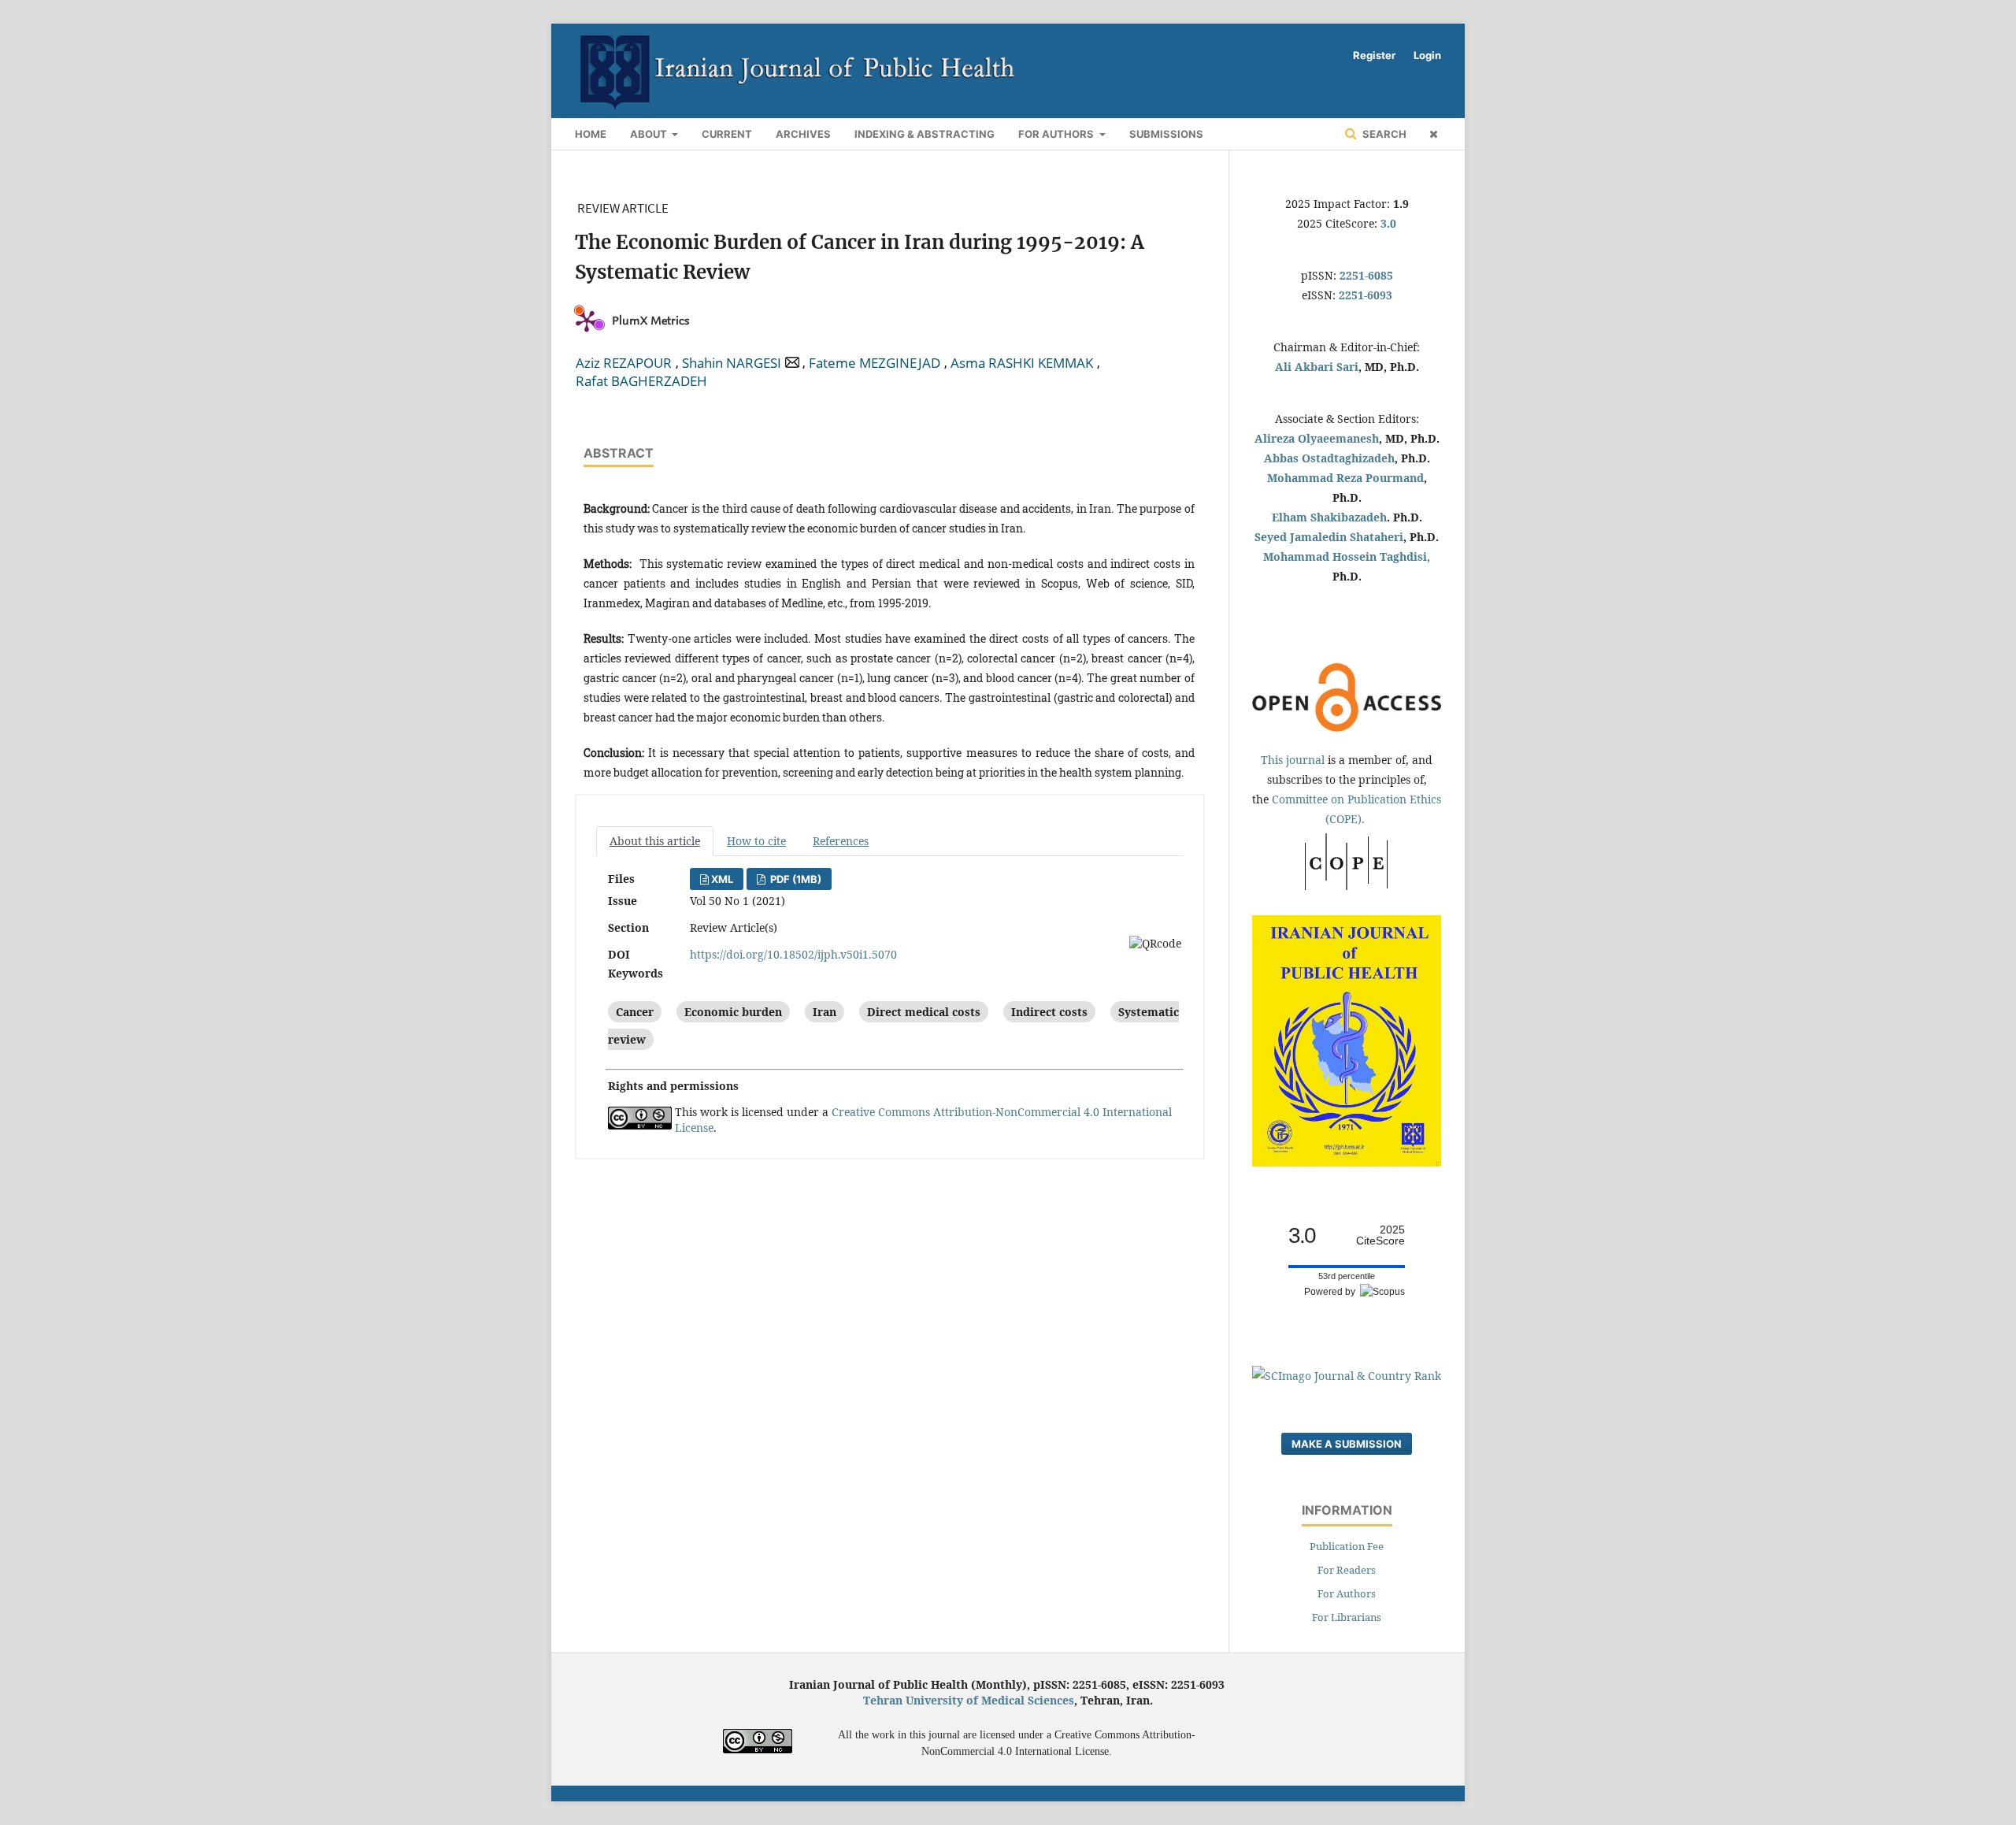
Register (1374, 55)
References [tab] (841, 841)
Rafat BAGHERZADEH (641, 381)
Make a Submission (1347, 1444)
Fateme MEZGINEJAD (875, 363)
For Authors (1057, 134)
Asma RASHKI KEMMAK (1022, 363)
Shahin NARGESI (732, 363)
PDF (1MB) (795, 879)
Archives (803, 134)
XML (722, 879)
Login (1427, 55)
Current (727, 134)
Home (591, 134)
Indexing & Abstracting (925, 134)
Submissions (1166, 134)
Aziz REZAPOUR (624, 363)
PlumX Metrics (650, 321)
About (650, 134)
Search (1383, 134)
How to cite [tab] (756, 841)
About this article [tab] (655, 841)
